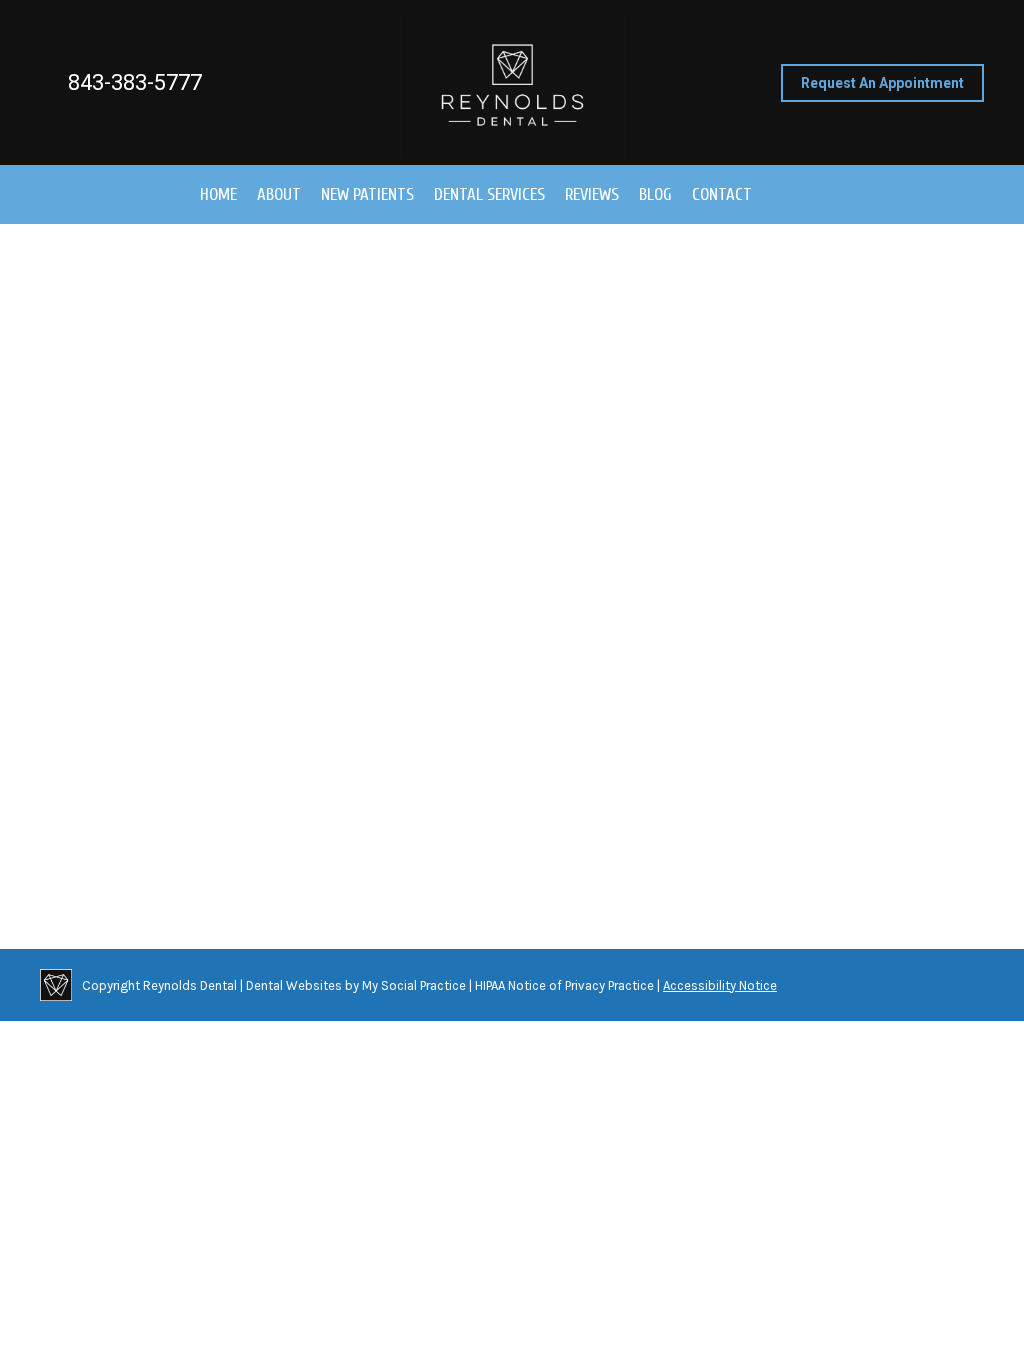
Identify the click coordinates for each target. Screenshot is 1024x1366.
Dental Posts (133, 830)
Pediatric (362, 830)
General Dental (252, 830)
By (505, 830)
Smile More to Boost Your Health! (199, 794)
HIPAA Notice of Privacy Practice (564, 985)
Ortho (315, 830)
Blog (78, 830)
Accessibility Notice (720, 985)
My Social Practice (412, 985)
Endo (190, 830)
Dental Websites (294, 985)
